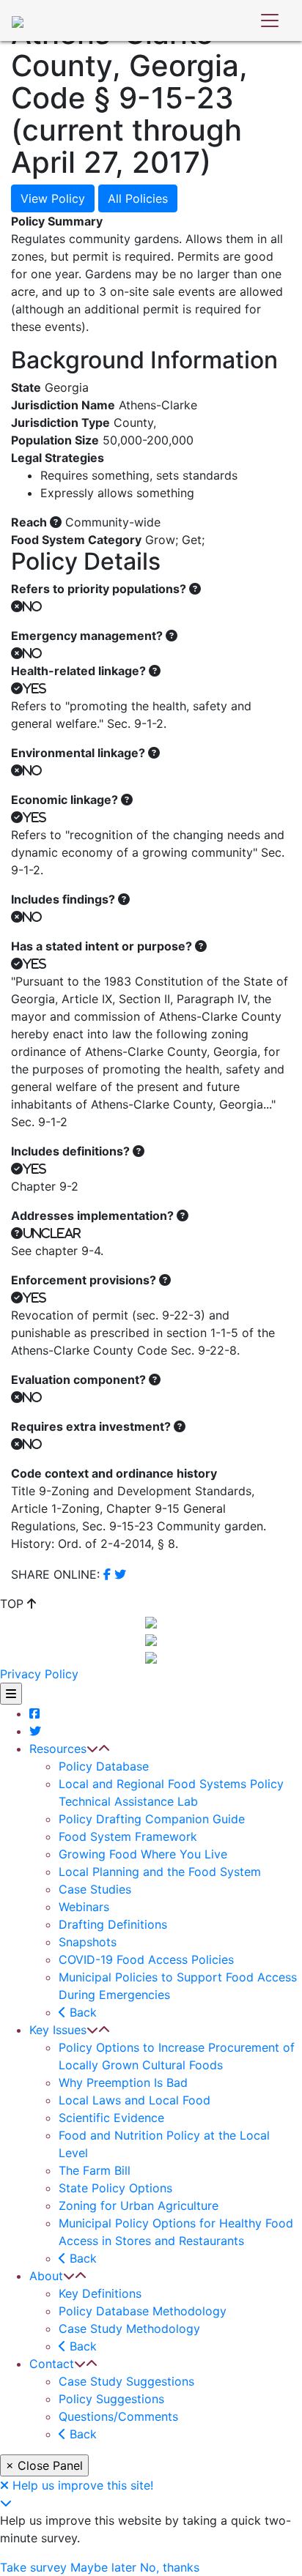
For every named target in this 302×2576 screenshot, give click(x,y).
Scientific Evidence (111, 2118)
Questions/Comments (118, 2416)
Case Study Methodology (129, 2329)
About (46, 2276)
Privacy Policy (39, 1674)
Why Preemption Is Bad (123, 2082)
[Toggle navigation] (270, 21)
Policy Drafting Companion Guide (152, 1819)
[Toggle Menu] (11, 1694)
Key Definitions (100, 2293)
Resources (58, 1749)
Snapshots (88, 1942)
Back (81, 2012)
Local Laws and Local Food (135, 2100)
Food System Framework (128, 1836)
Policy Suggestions (111, 2399)
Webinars (84, 1907)
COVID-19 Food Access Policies (146, 1959)
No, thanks (170, 2567)
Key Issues (58, 2030)
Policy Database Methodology (143, 2311)
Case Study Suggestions (126, 2381)
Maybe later (103, 2567)
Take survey (33, 2567)
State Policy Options (115, 2188)
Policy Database (104, 1766)
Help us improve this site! (83, 2485)
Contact (52, 2364)
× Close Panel (44, 2465)
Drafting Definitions (113, 1924)
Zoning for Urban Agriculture (139, 2205)
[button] (92, 1749)
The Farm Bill (95, 2170)
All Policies (138, 198)
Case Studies (95, 1889)
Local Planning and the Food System (160, 1872)
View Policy (53, 198)
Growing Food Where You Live (143, 1854)
